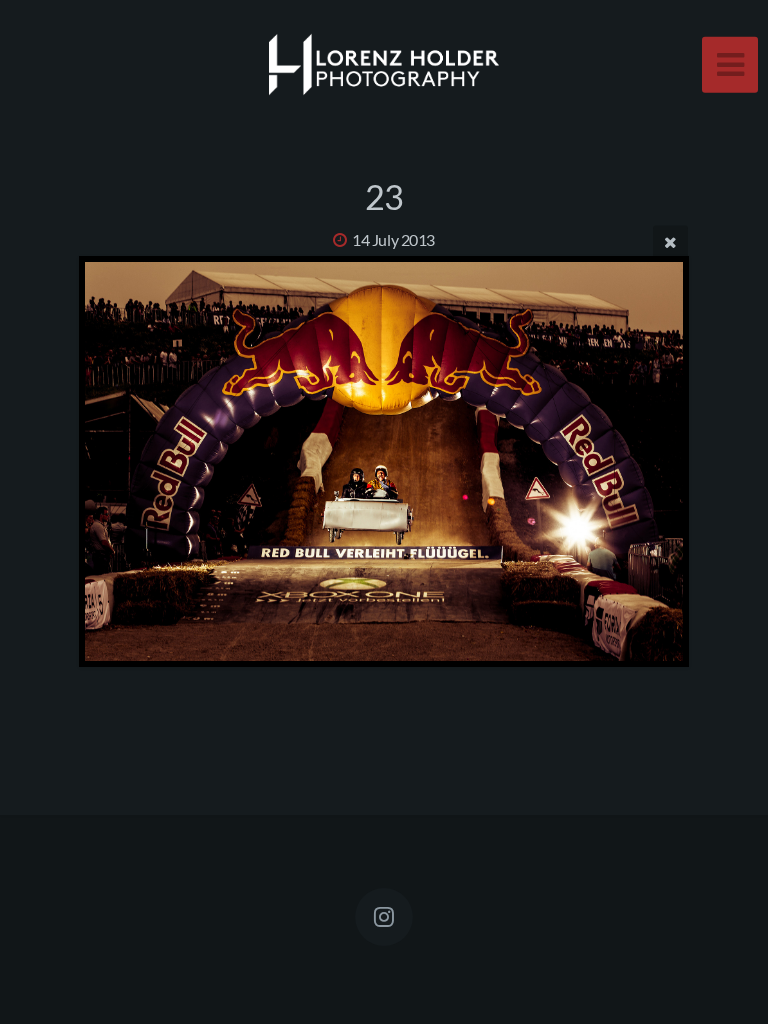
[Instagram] (384, 917)
